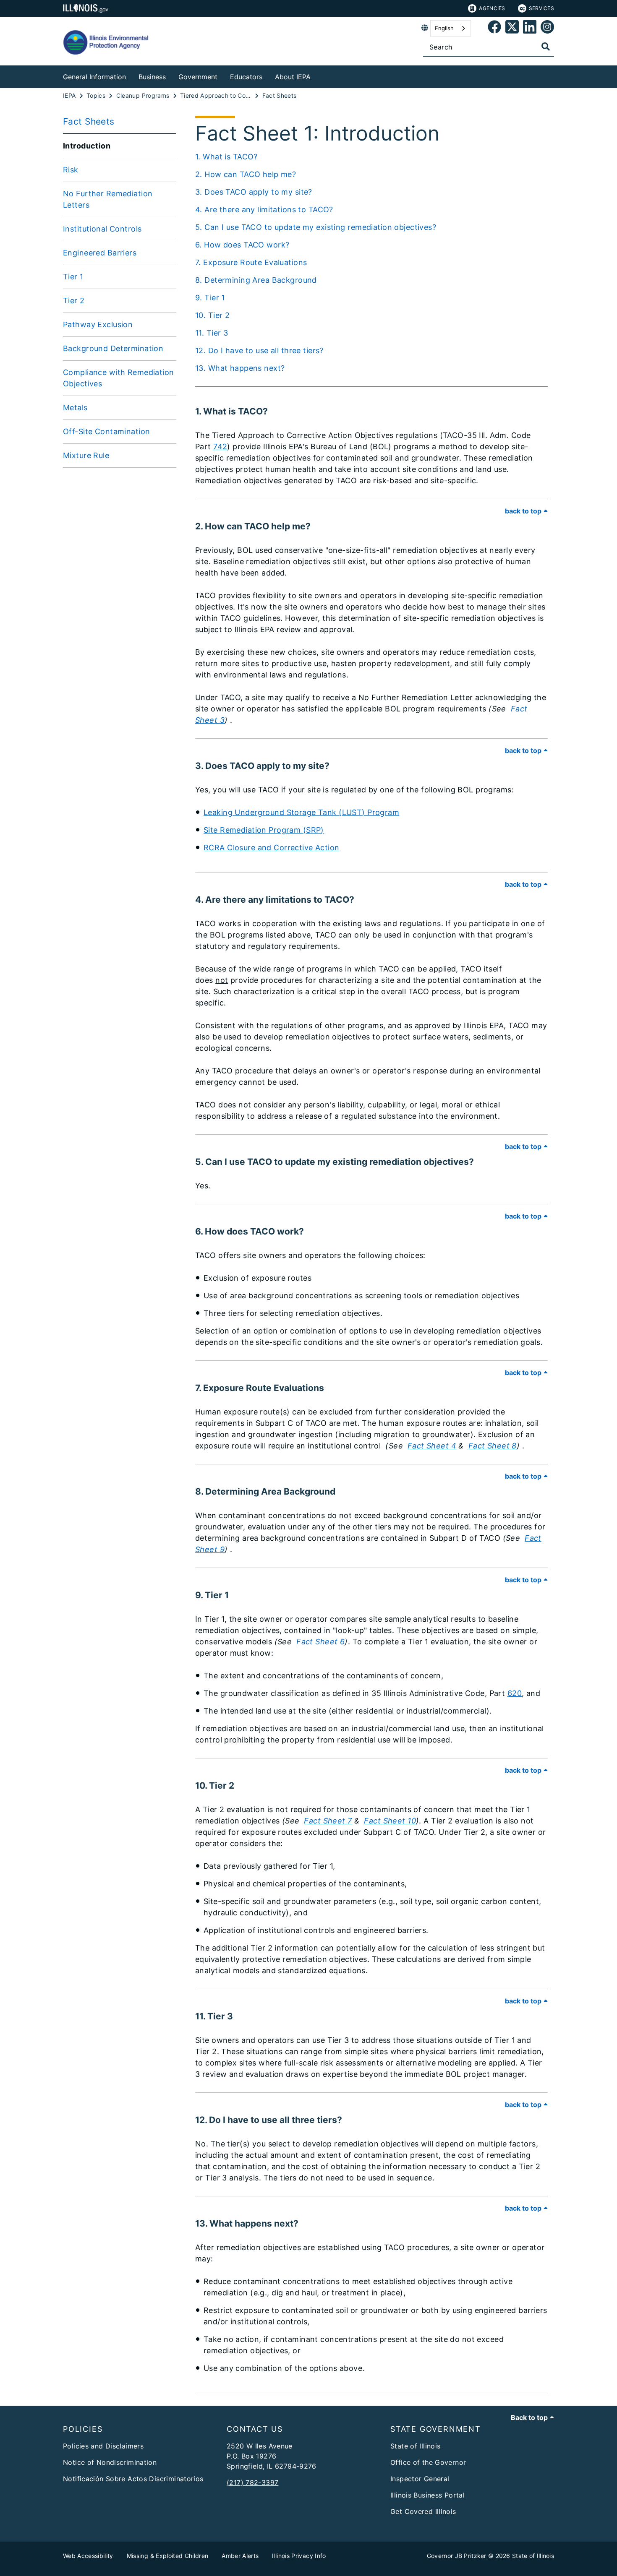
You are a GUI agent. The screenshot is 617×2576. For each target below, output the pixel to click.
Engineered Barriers (100, 253)
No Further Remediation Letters (108, 199)
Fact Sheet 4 (432, 1446)
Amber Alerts (240, 2556)
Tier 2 (74, 301)
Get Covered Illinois (423, 2511)
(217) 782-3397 (252, 2482)
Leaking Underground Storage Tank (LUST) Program (301, 812)
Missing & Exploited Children (168, 2556)
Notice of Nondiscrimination (110, 2462)
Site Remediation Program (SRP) (264, 830)
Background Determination (113, 348)
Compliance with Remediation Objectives (119, 378)
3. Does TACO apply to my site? (254, 192)
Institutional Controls (102, 229)
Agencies (492, 8)
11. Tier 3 (212, 333)
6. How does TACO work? (242, 245)
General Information (94, 77)
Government (198, 77)
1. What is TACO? (226, 157)
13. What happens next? (240, 368)
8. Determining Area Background (256, 280)
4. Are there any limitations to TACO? (264, 210)
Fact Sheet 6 (320, 1642)
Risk (71, 170)
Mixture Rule (86, 455)
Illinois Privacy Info (299, 2556)
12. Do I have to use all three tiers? (259, 350)
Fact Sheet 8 (493, 1446)
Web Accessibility (88, 2556)
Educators (246, 77)
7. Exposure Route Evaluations (251, 262)
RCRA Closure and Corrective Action (272, 848)
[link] (494, 28)
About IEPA (293, 77)
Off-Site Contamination (106, 431)
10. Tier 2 (212, 315)
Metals (75, 408)
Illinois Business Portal (427, 2495)
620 (515, 1693)
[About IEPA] (317, 75)
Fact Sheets (89, 121)
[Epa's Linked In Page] (530, 28)
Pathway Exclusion (98, 324)
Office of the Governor (428, 2462)
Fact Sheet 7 (328, 1821)
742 (220, 447)
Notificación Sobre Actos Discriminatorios (133, 2479)
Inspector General (420, 2479)
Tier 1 (73, 277)
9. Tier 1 (210, 298)
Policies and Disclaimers (103, 2446)
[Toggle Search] (546, 47)
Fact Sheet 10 (390, 1821)
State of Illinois (415, 2446)
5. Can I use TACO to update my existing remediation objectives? (316, 227)
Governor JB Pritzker (457, 2556)
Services (541, 8)
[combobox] (451, 28)
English (444, 28)
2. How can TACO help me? (246, 174)
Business (152, 77)
